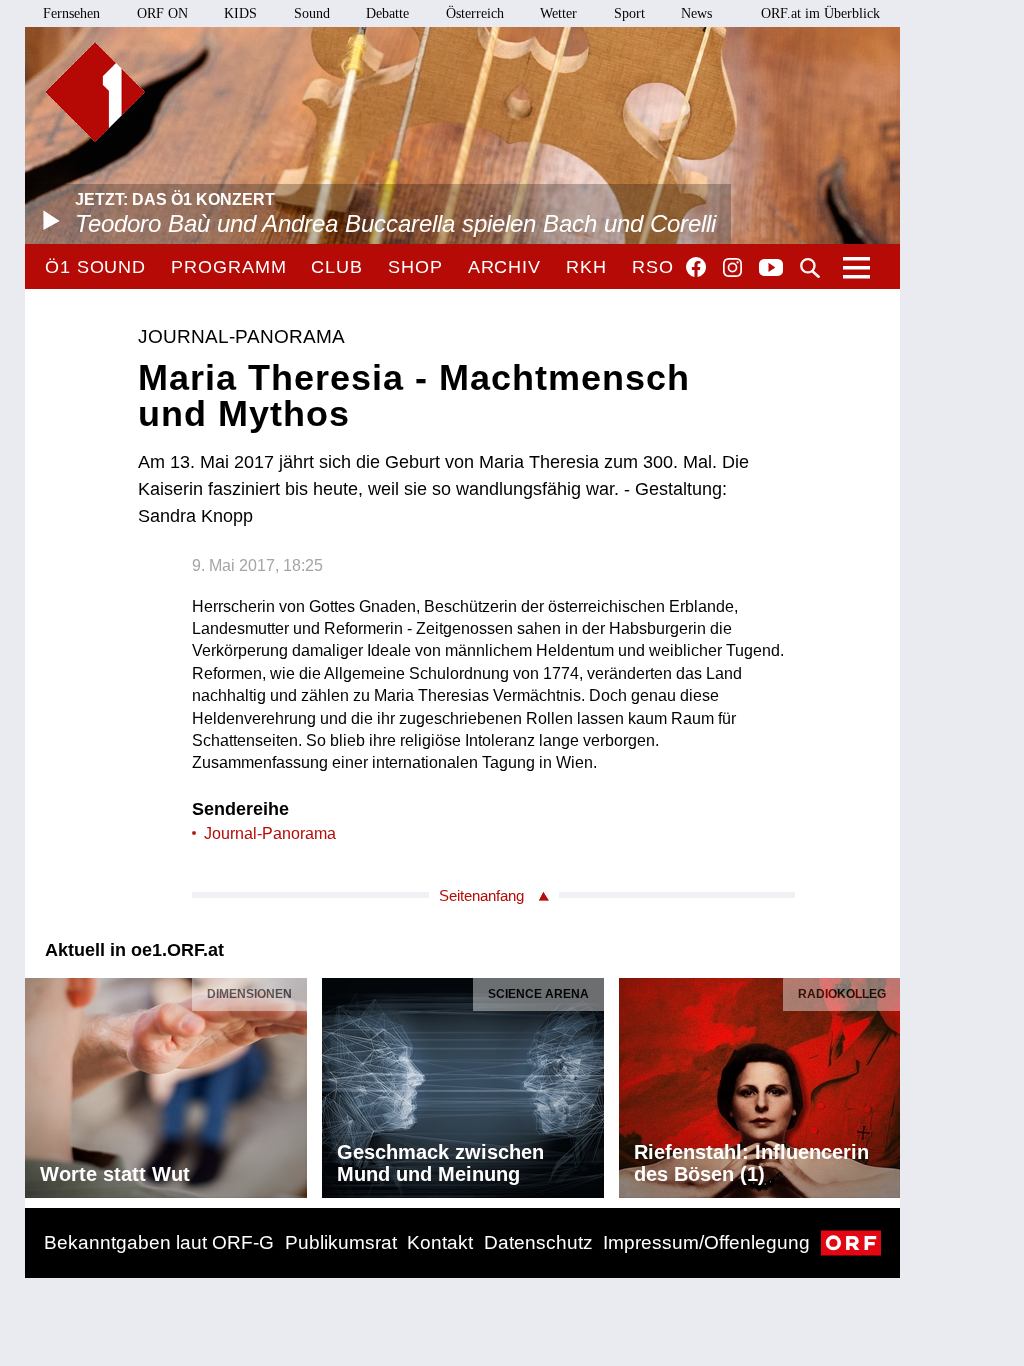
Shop (415, 267)
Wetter (558, 13)
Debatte (387, 13)
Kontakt (440, 1242)
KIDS (240, 13)
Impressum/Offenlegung (706, 1242)
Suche (810, 268)
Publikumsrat (341, 1242)
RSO (653, 267)
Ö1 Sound (95, 267)
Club (337, 267)
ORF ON (162, 13)
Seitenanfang (481, 895)
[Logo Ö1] (95, 92)
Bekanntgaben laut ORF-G (159, 1242)
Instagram (732, 268)
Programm (228, 267)
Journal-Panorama (270, 833)
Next (884, 1083)
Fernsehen (71, 13)
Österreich (475, 13)
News (696, 13)
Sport (629, 13)
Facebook (696, 267)
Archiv (504, 267)
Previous (41, 1083)
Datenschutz (538, 1242)
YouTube (771, 269)
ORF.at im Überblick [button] (820, 13)
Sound (312, 13)
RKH (586, 267)
